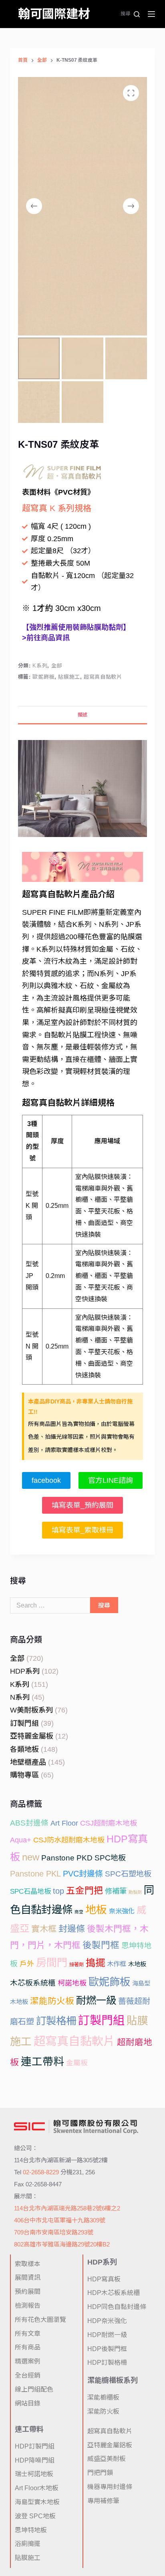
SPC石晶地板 (30, 1892)
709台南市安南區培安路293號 (54, 2232)
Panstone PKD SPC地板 (84, 1858)
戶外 (27, 1964)
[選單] (151, 14)
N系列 (20, 1697)
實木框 (44, 1929)
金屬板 (77, 2063)
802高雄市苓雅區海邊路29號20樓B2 (62, 2244)
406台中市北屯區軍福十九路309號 (60, 2220)
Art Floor (64, 1823)
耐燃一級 (96, 2000)
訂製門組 (24, 1723)
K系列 (40, 666)
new (31, 1857)
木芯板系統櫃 (33, 1983)
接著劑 (76, 1965)
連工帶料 (42, 2062)
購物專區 (24, 1775)
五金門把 (85, 1891)
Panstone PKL (35, 1874)
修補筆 (116, 1891)
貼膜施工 (69, 677)
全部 (57, 666)
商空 (79, 1912)
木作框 (117, 1964)
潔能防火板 (52, 2001)
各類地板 (24, 1749)
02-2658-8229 (41, 2172)
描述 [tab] (82, 715)
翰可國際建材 (54, 14)
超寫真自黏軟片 (103, 677)
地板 (96, 1910)
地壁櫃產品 (28, 1762)
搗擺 (95, 1963)
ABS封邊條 (29, 1823)
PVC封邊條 (83, 1874)
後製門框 (101, 1945)
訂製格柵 (56, 2021)
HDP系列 (25, 1671)
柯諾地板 (72, 1983)
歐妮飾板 (43, 677)
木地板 (137, 1964)
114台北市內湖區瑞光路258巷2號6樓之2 (67, 2208)
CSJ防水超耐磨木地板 (69, 1840)
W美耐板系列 (31, 1710)
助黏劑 (135, 1892)
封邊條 (72, 1929)
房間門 (52, 1963)
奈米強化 (122, 1911)
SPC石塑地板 (128, 1874)
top (58, 1891)
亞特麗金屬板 (32, 1736)
